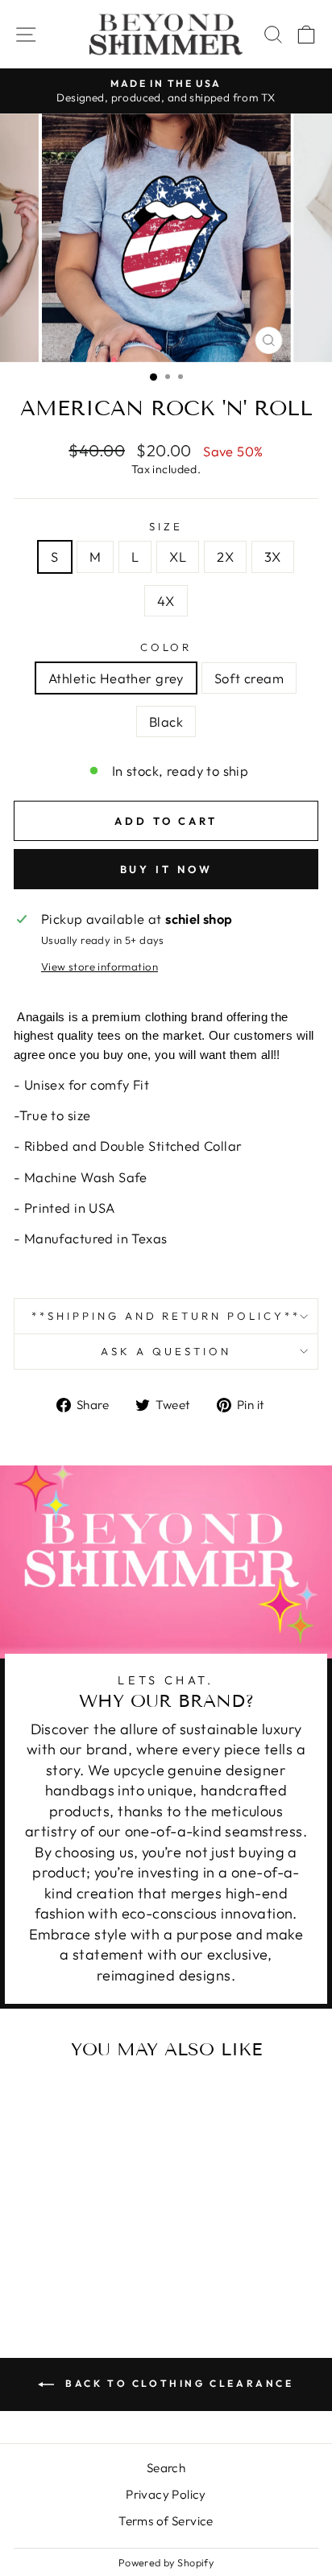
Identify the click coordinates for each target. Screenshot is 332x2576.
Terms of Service (166, 2521)
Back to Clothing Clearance (177, 2383)
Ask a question (166, 1351)
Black (166, 721)
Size (166, 526)
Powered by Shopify (166, 2562)
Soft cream (249, 678)
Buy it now (166, 869)
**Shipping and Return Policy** (166, 1316)
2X (225, 556)
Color (166, 647)
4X (166, 601)
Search (166, 2468)
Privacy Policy (166, 2494)
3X (273, 556)
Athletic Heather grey (116, 678)
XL (178, 556)
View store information (100, 967)
